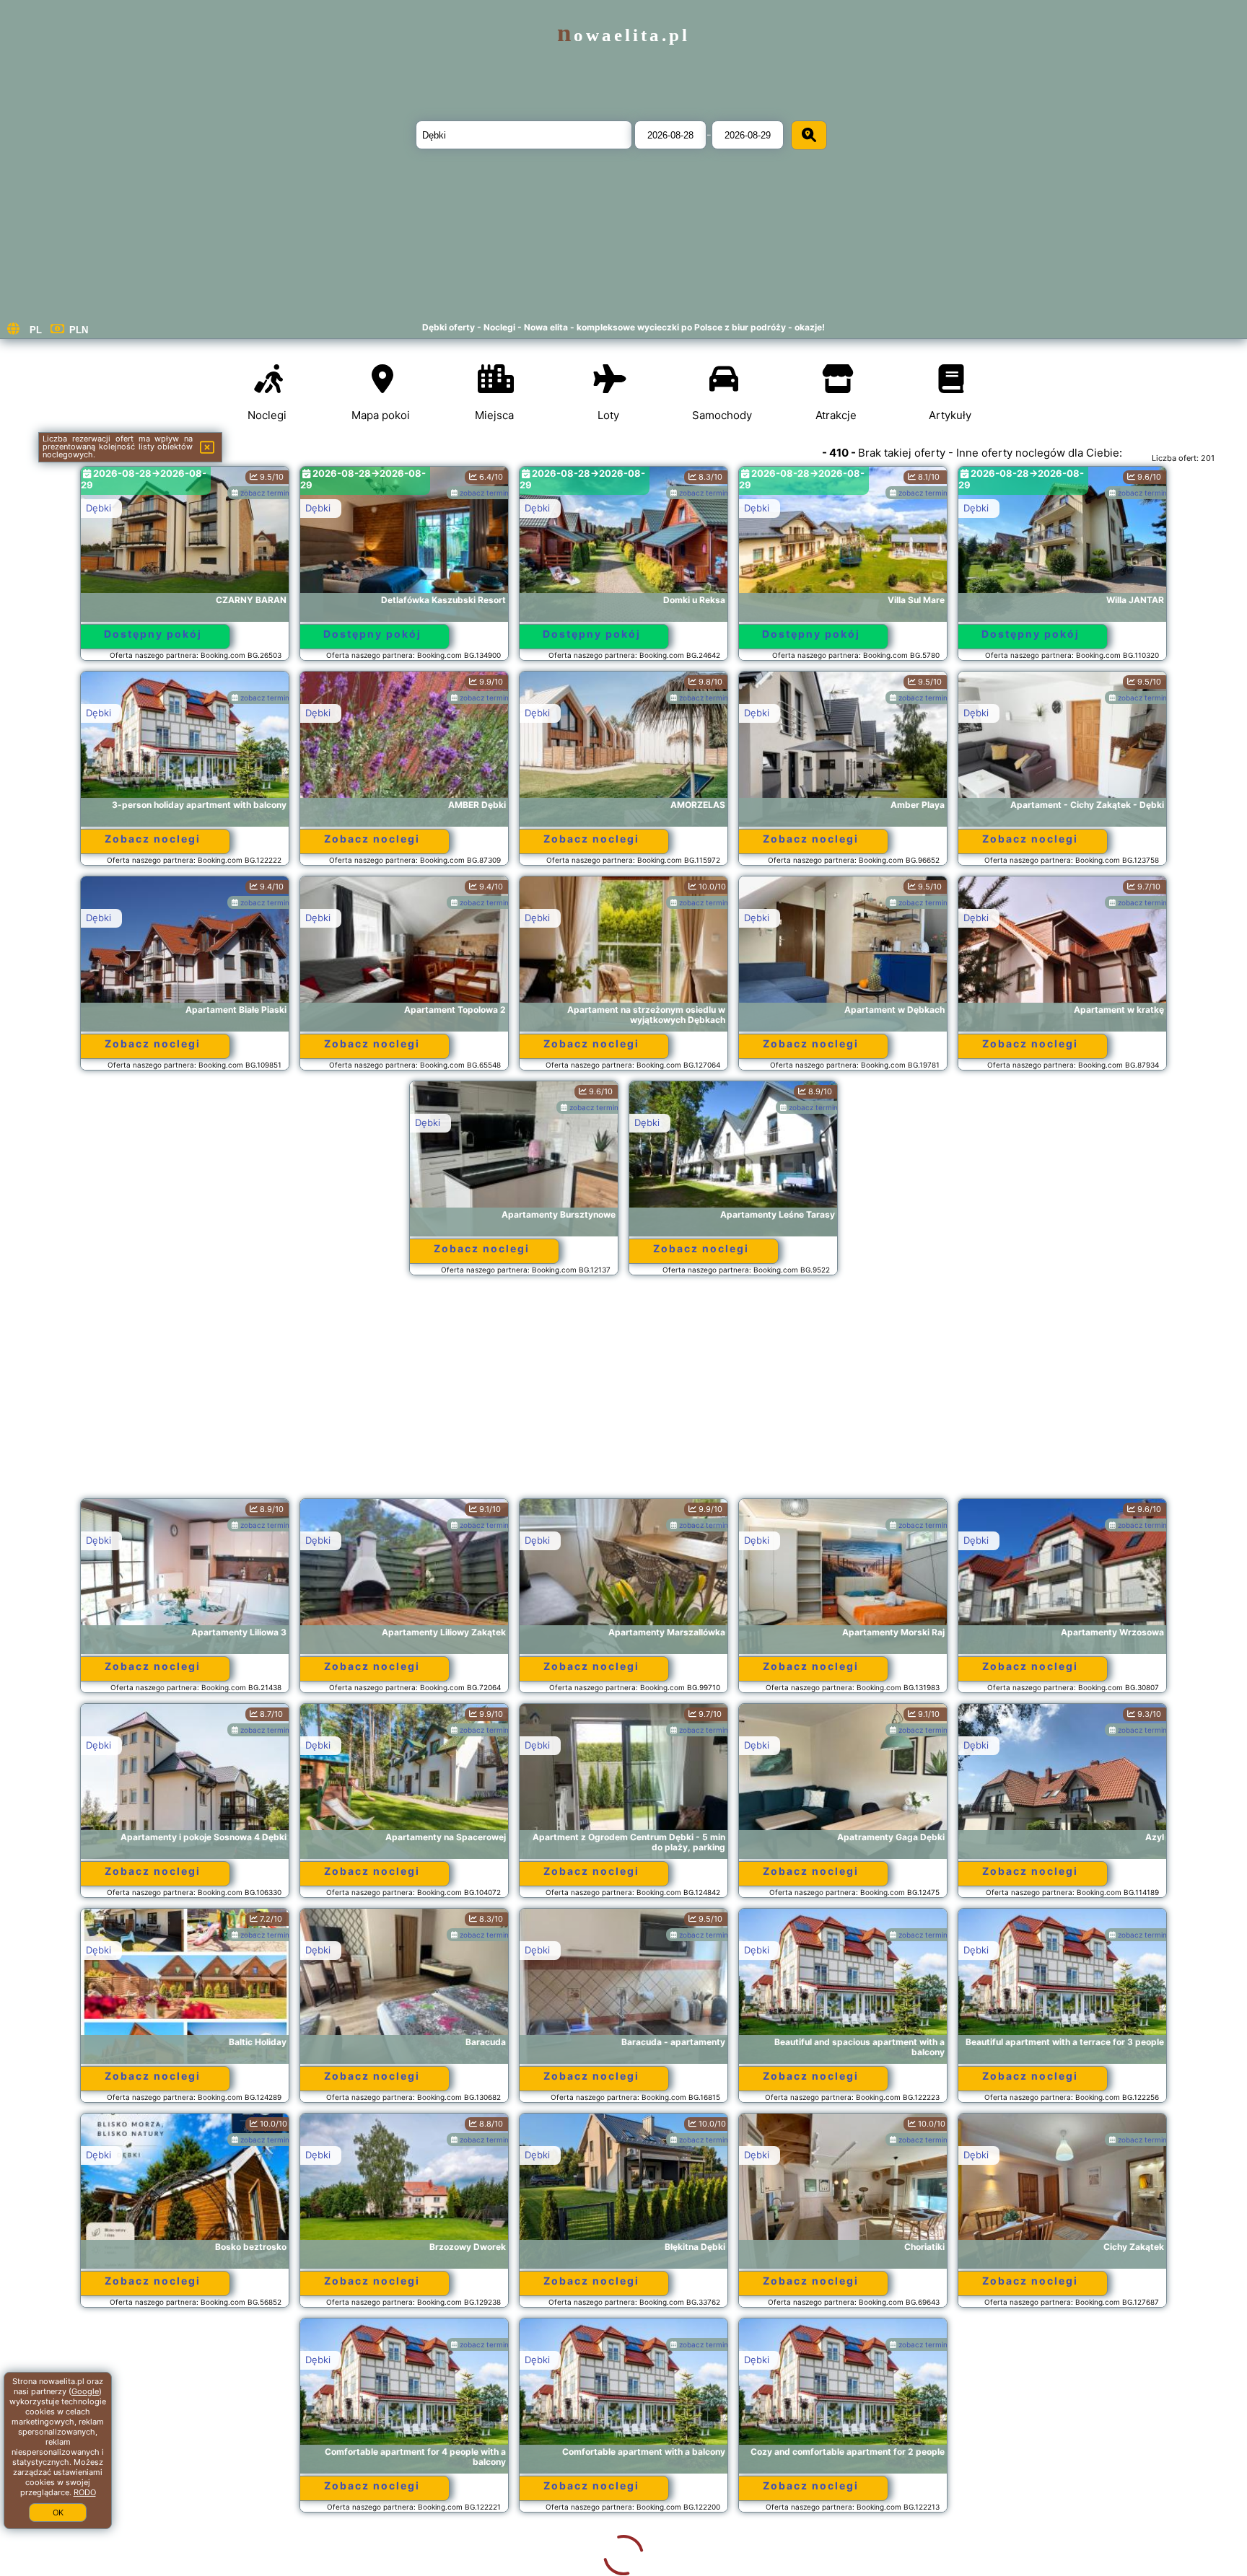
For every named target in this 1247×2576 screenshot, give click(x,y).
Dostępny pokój (153, 634)
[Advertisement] (623, 1394)
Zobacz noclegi (153, 839)
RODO (85, 2492)
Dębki (99, 508)
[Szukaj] (809, 135)
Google (85, 2391)
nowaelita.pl (623, 35)
